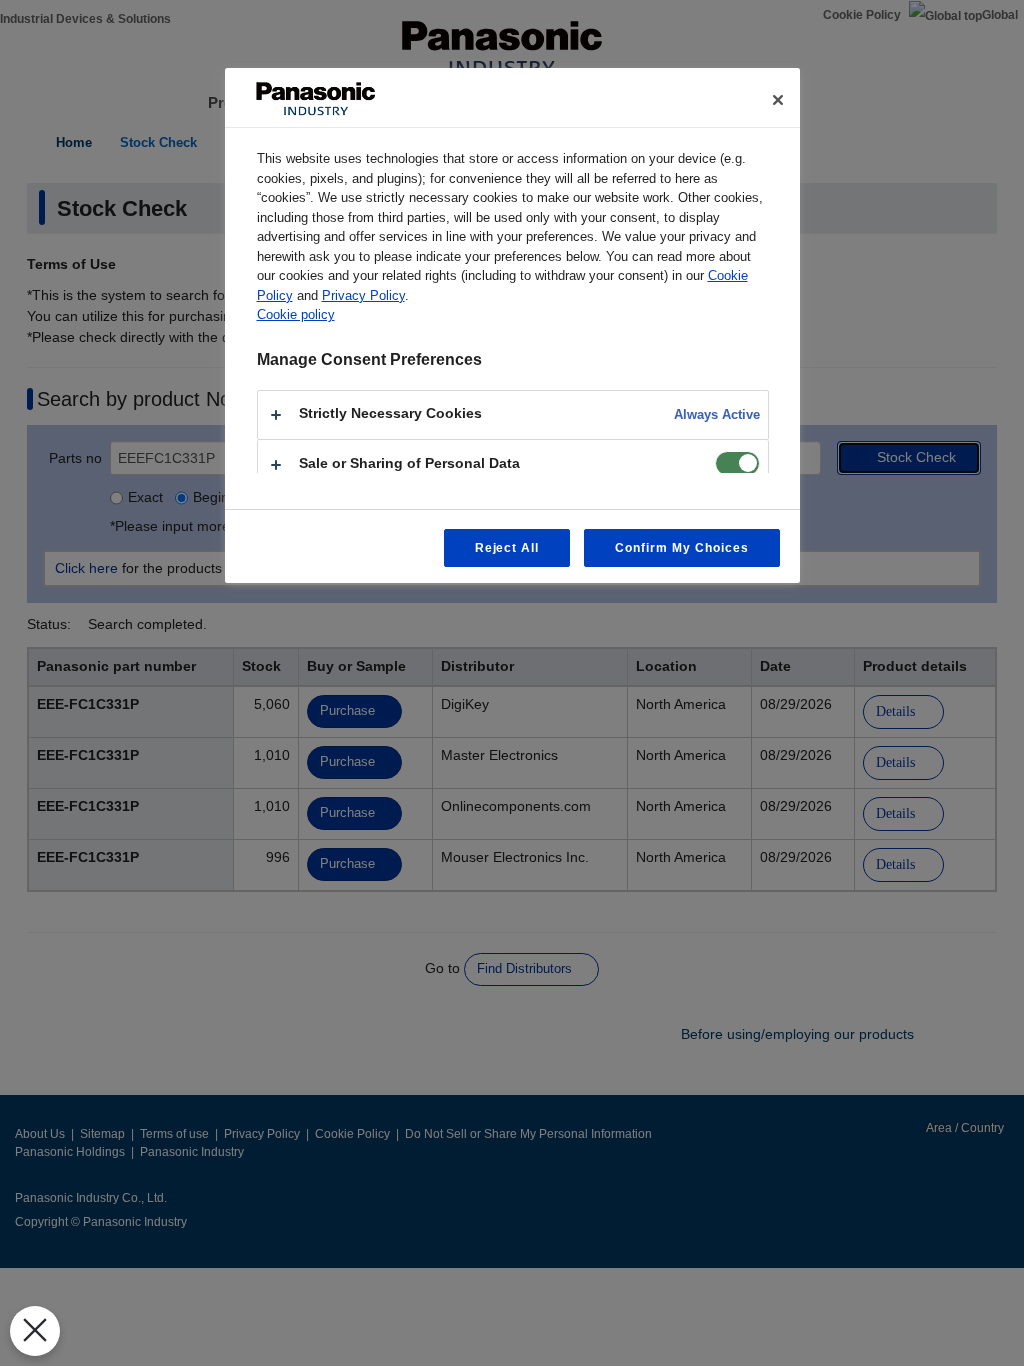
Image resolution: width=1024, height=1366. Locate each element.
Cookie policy (296, 314)
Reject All (507, 548)
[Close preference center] (778, 100)
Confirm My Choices (681, 548)
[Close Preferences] (35, 1331)
